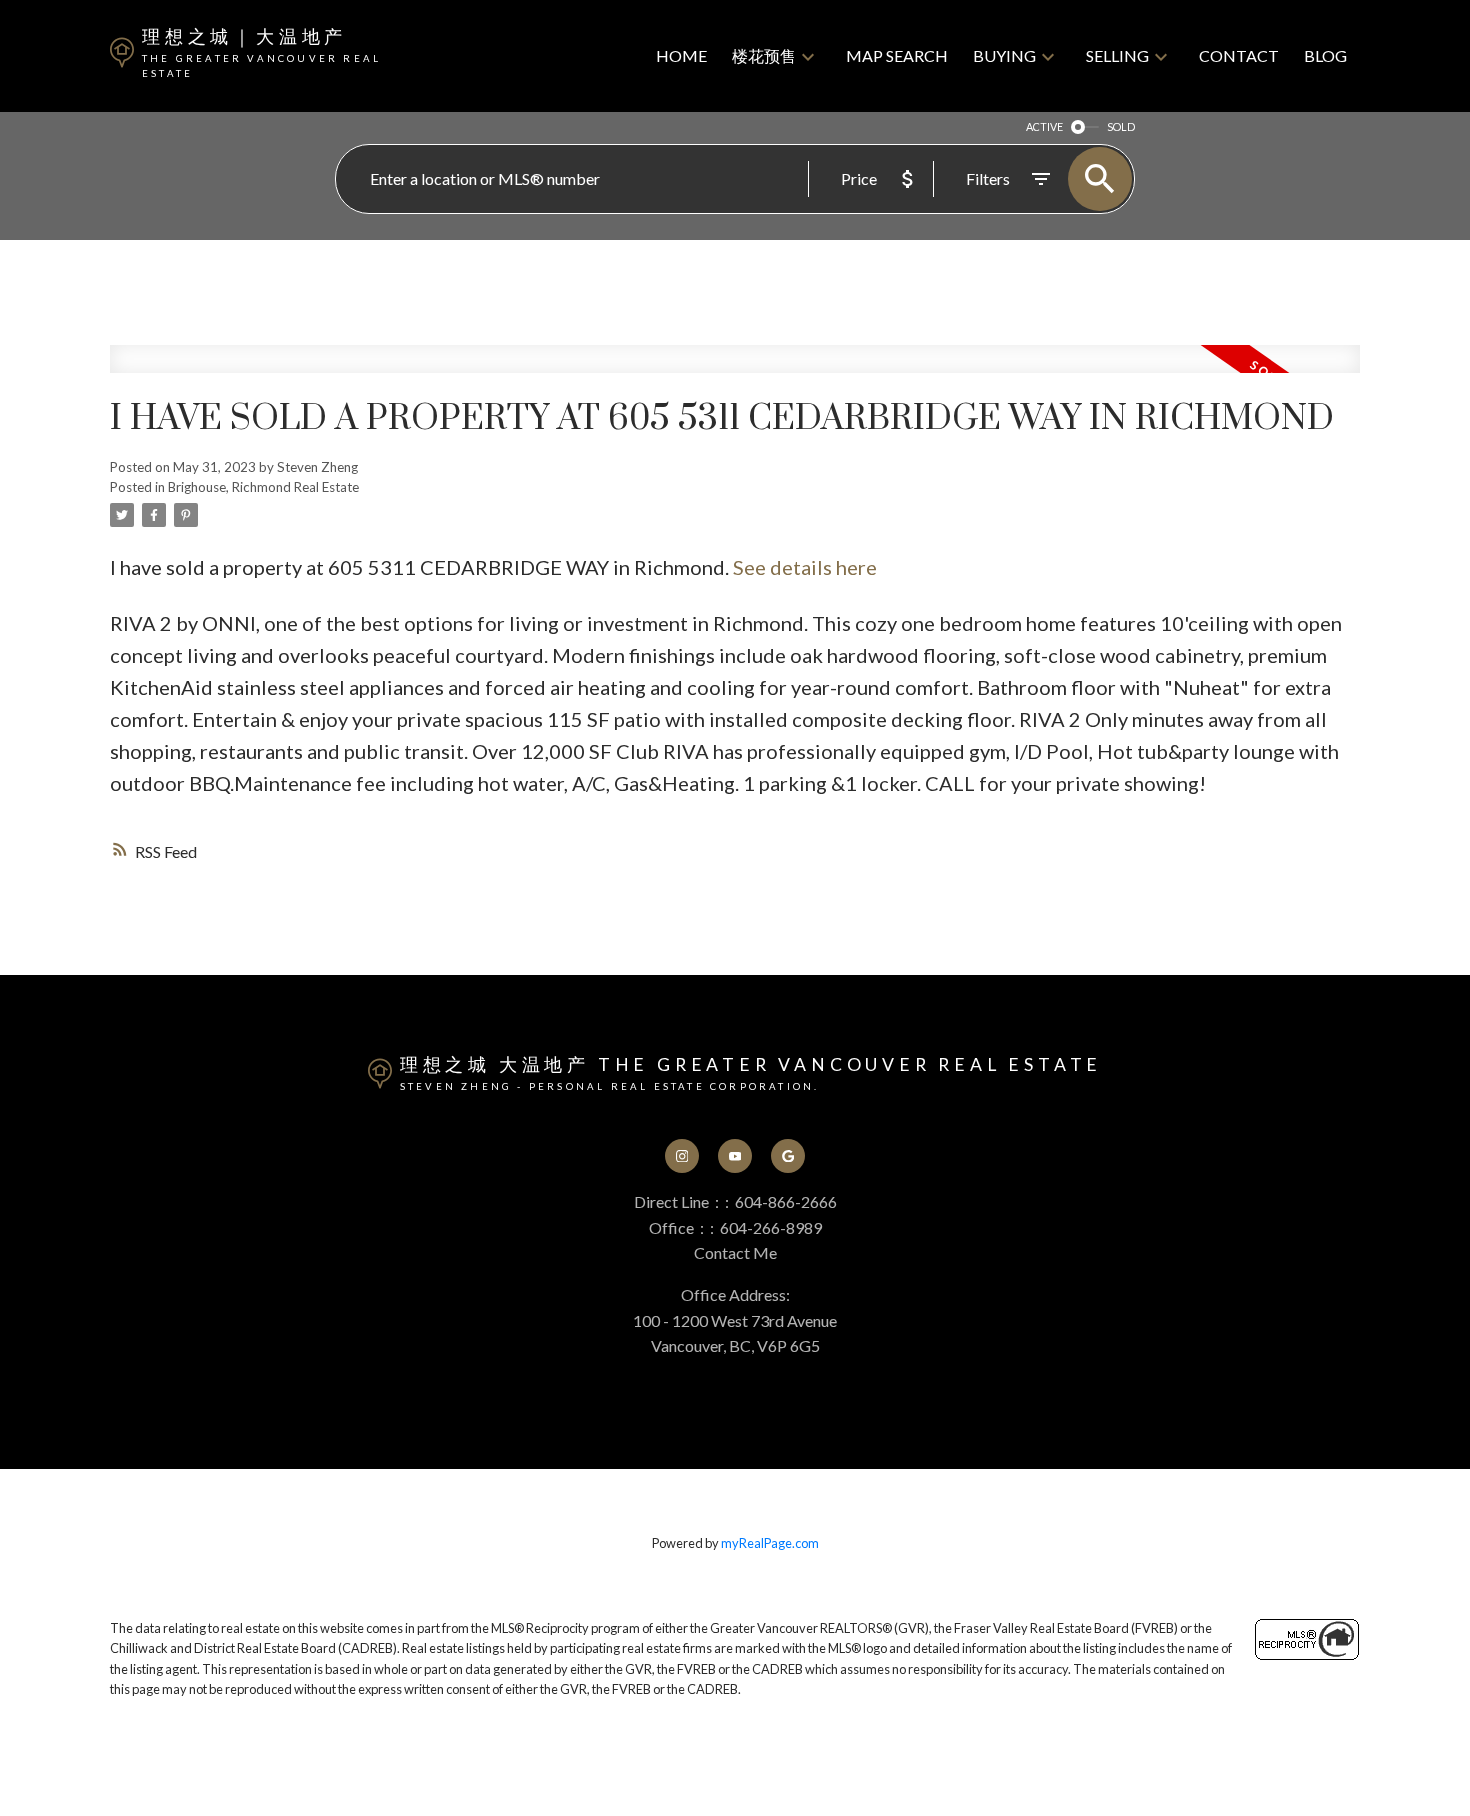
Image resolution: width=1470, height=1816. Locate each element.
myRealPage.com (770, 1543)
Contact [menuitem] (1239, 55)
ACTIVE (1044, 126)
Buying (1004, 55)
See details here (805, 567)
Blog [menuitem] (1325, 55)
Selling (1117, 55)
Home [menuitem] (681, 55)
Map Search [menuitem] (897, 55)
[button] (682, 1156)
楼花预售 (764, 55)
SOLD (1121, 126)
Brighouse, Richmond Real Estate (263, 487)
